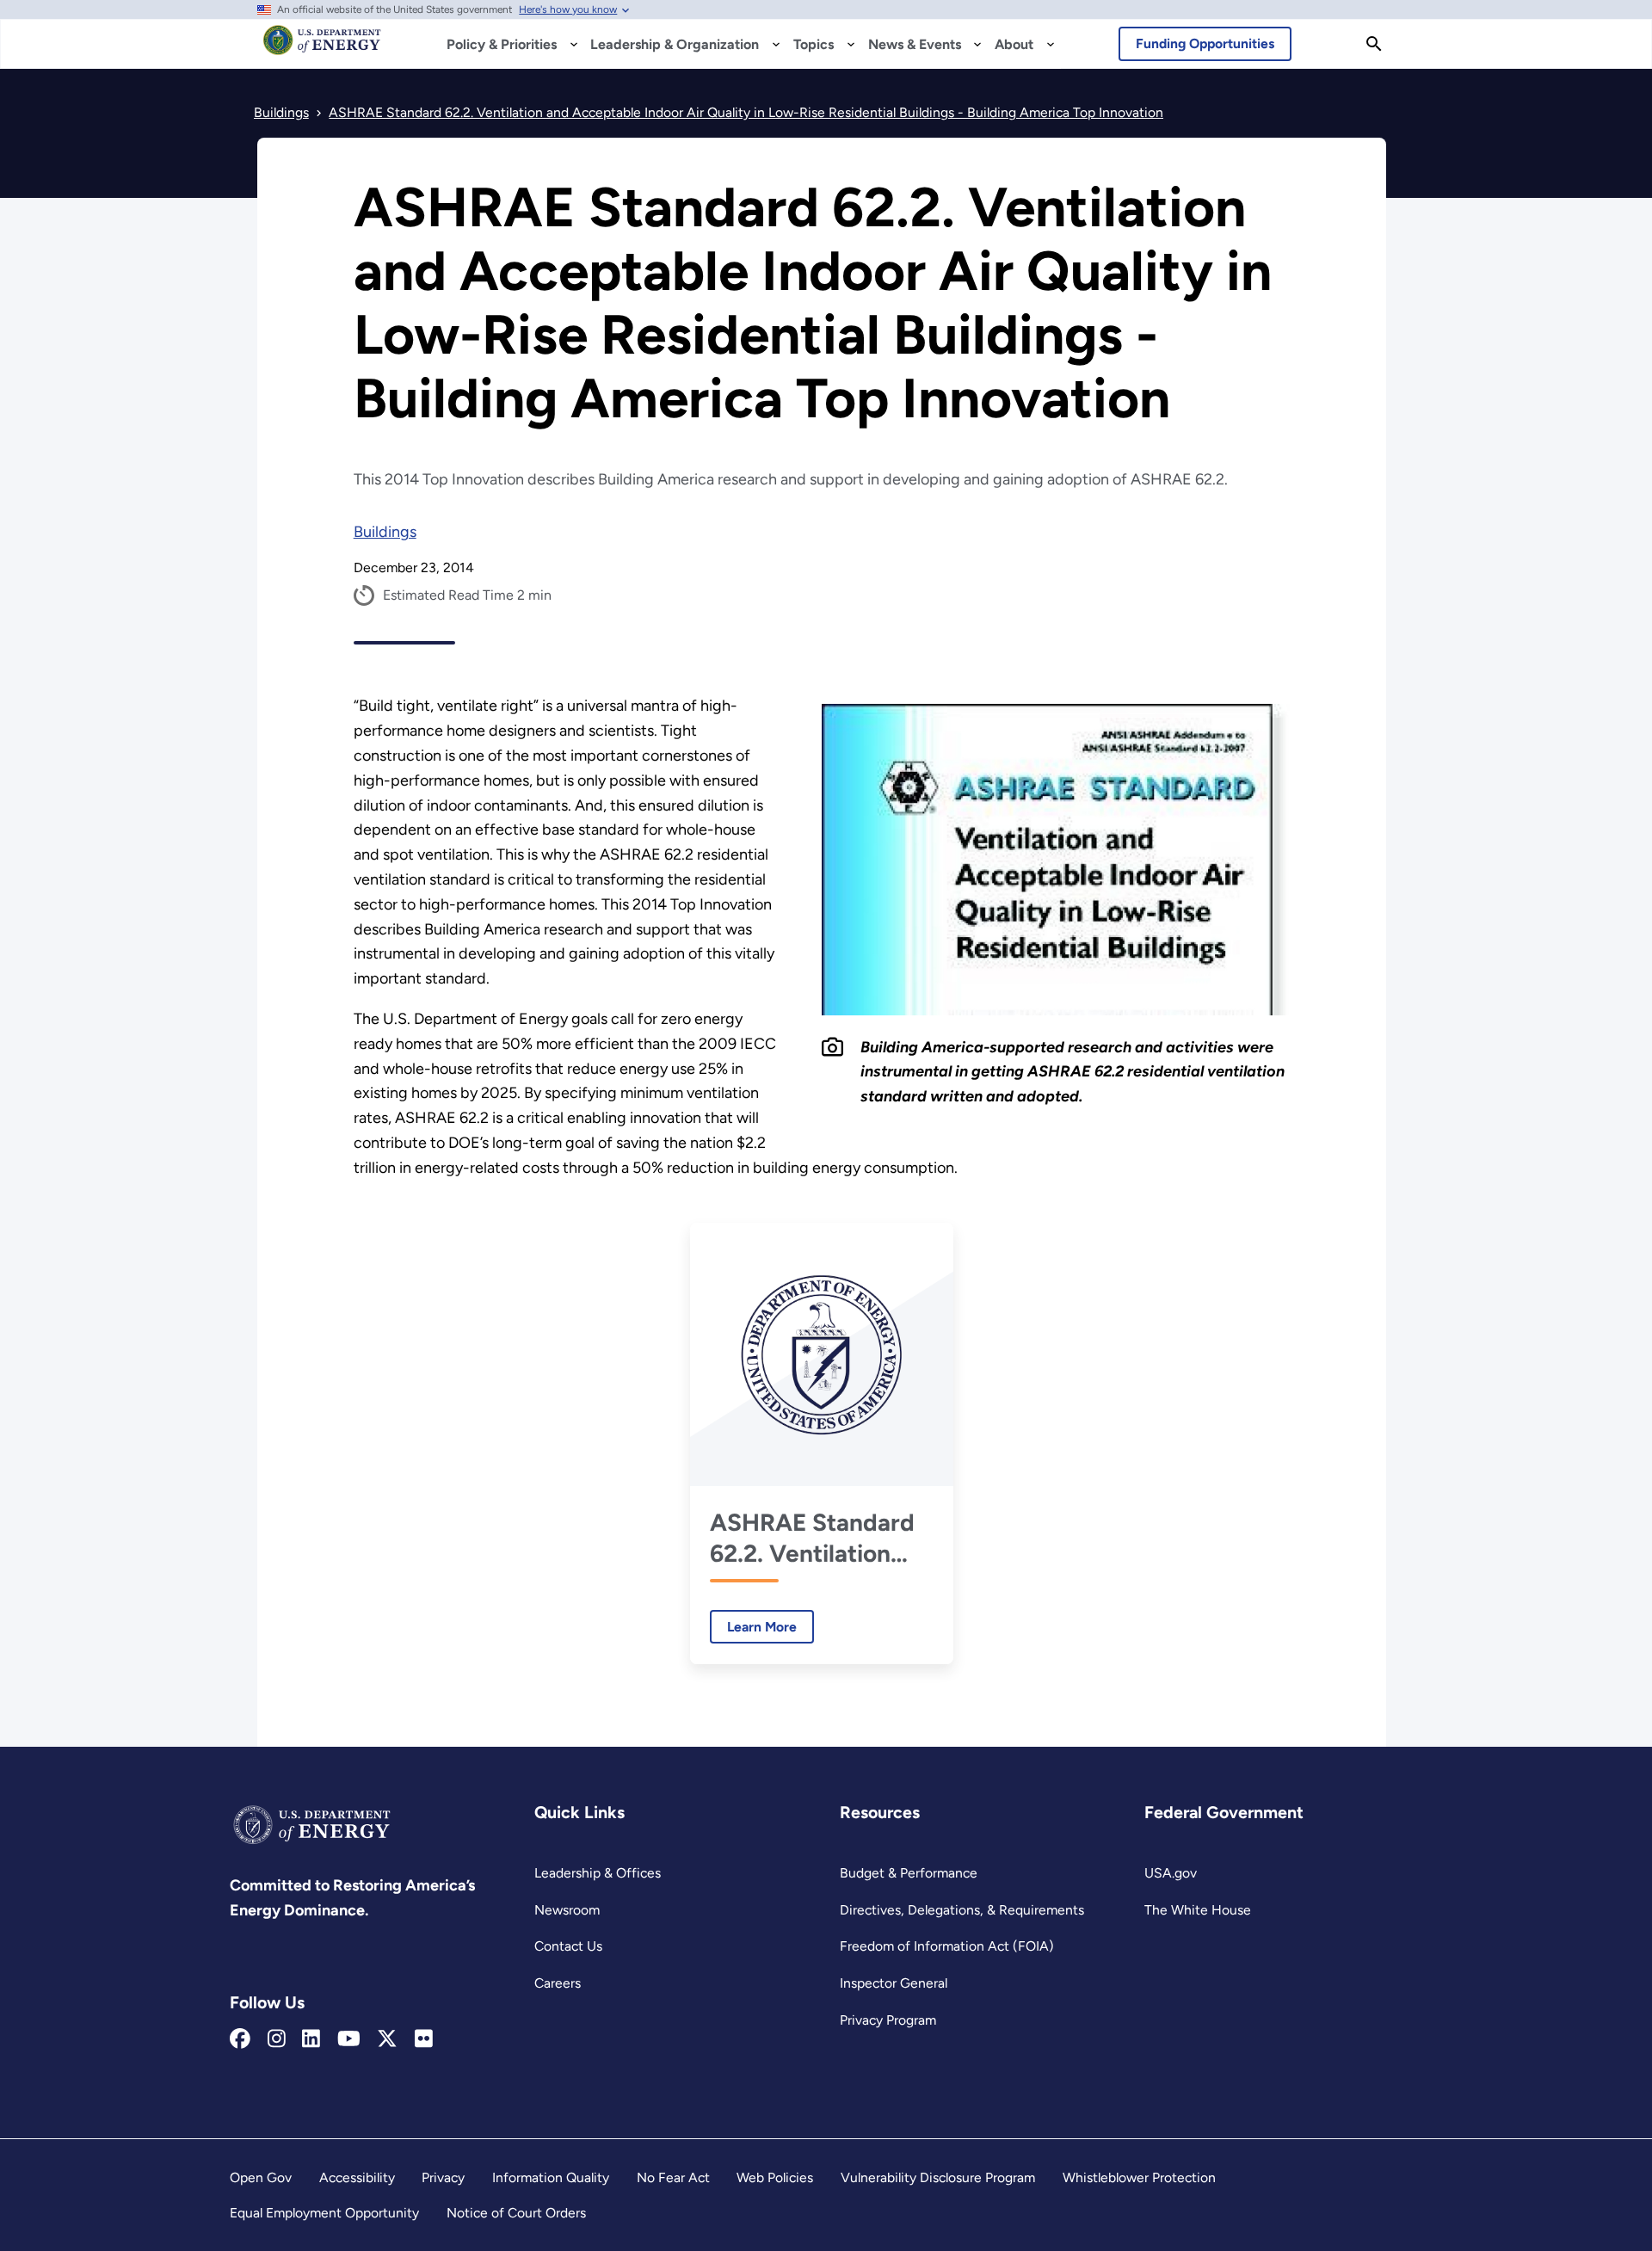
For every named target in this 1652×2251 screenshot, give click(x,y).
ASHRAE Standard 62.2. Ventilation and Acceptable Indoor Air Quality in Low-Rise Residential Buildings (812, 1538)
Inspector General (894, 1983)
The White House (1198, 1910)
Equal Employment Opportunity (324, 2213)
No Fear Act (673, 2177)
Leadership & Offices (598, 1873)
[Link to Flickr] (424, 2039)
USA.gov (1171, 1873)
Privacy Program (888, 2020)
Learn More (753, 1627)
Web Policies (775, 2177)
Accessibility (357, 2177)
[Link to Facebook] (240, 2039)
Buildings (385, 532)
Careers (558, 1983)
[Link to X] (387, 2039)
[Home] (322, 48)
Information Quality (551, 2177)
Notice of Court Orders (516, 2213)
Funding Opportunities (1205, 43)
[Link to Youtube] (349, 2039)
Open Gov (261, 2177)
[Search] (1374, 44)
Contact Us (568, 1946)
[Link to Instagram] (277, 2039)
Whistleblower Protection (1139, 2177)
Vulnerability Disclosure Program (938, 2177)
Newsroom (567, 1910)
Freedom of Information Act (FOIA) (947, 1946)
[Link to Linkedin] (311, 2039)
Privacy (443, 2177)
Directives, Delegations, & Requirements (962, 1910)
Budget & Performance (909, 1873)
